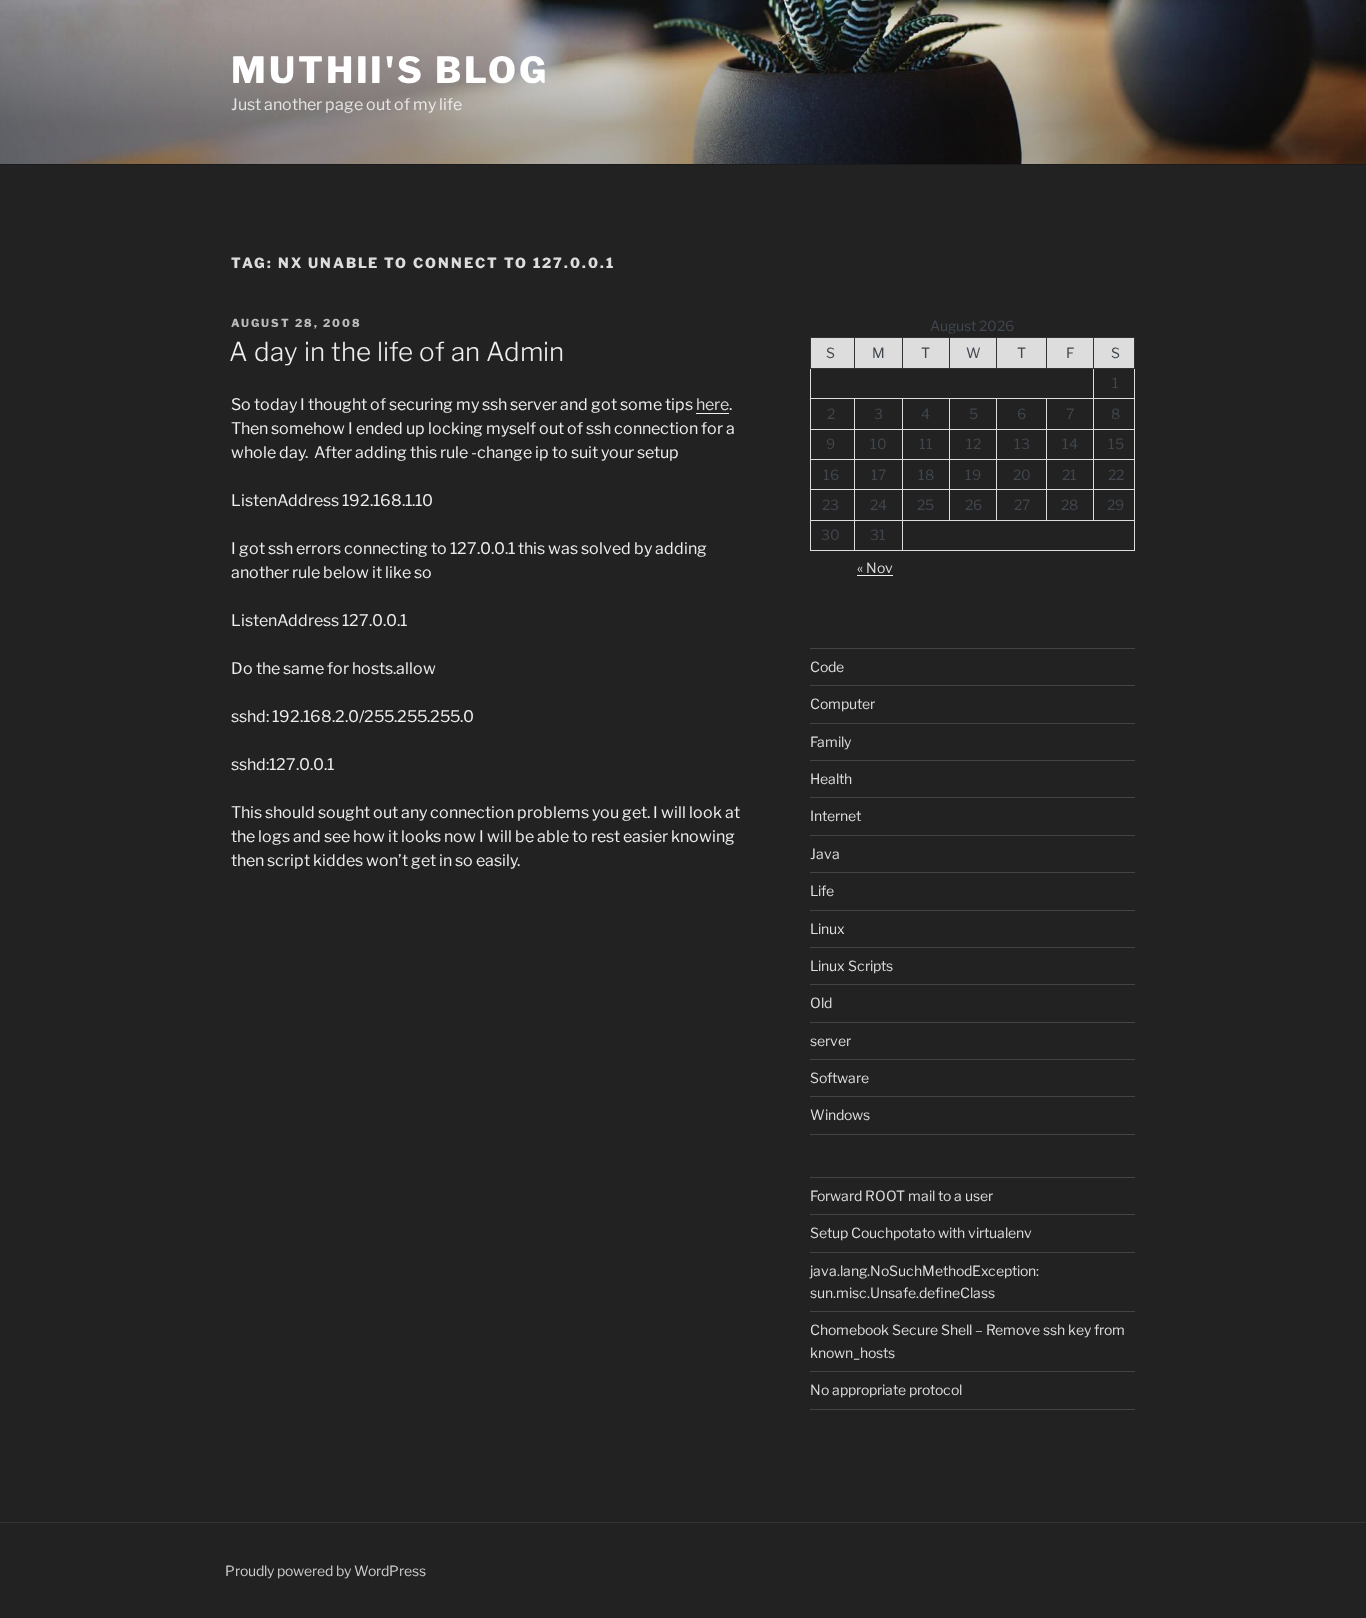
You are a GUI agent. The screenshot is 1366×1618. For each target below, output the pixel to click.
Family (830, 741)
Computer (842, 703)
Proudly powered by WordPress (325, 1570)
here (712, 404)
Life (822, 890)
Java (825, 853)
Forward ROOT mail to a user (901, 1195)
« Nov (875, 567)
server (830, 1040)
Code (827, 666)
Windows (840, 1114)
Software (839, 1077)
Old (821, 1002)
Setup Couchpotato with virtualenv (921, 1232)
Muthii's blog (389, 70)
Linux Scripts (851, 965)
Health (831, 778)
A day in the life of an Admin (396, 351)
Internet (835, 815)
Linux (827, 928)
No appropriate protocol (886, 1389)
